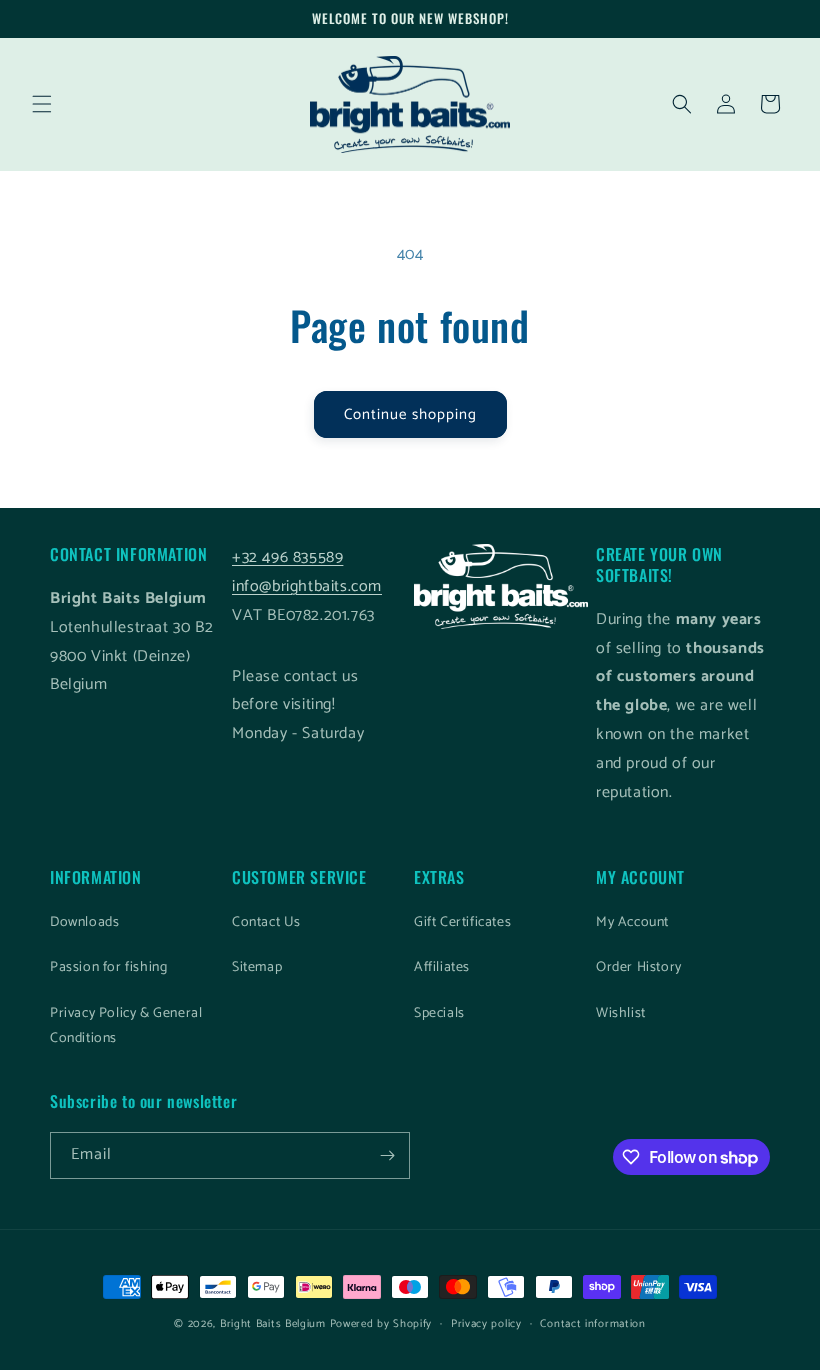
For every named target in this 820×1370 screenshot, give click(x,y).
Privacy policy (486, 1324)
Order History (639, 967)
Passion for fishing (108, 967)
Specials (439, 1013)
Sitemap (257, 967)
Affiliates (442, 967)
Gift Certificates (462, 922)
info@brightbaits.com (307, 586)
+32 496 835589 (287, 557)
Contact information (592, 1324)
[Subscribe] (387, 1155)
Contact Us (266, 922)
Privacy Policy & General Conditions (126, 1026)
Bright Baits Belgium (273, 1324)
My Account (632, 922)
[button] (42, 104)
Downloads (84, 922)
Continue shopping (410, 414)
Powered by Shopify (381, 1324)
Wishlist (621, 1013)
